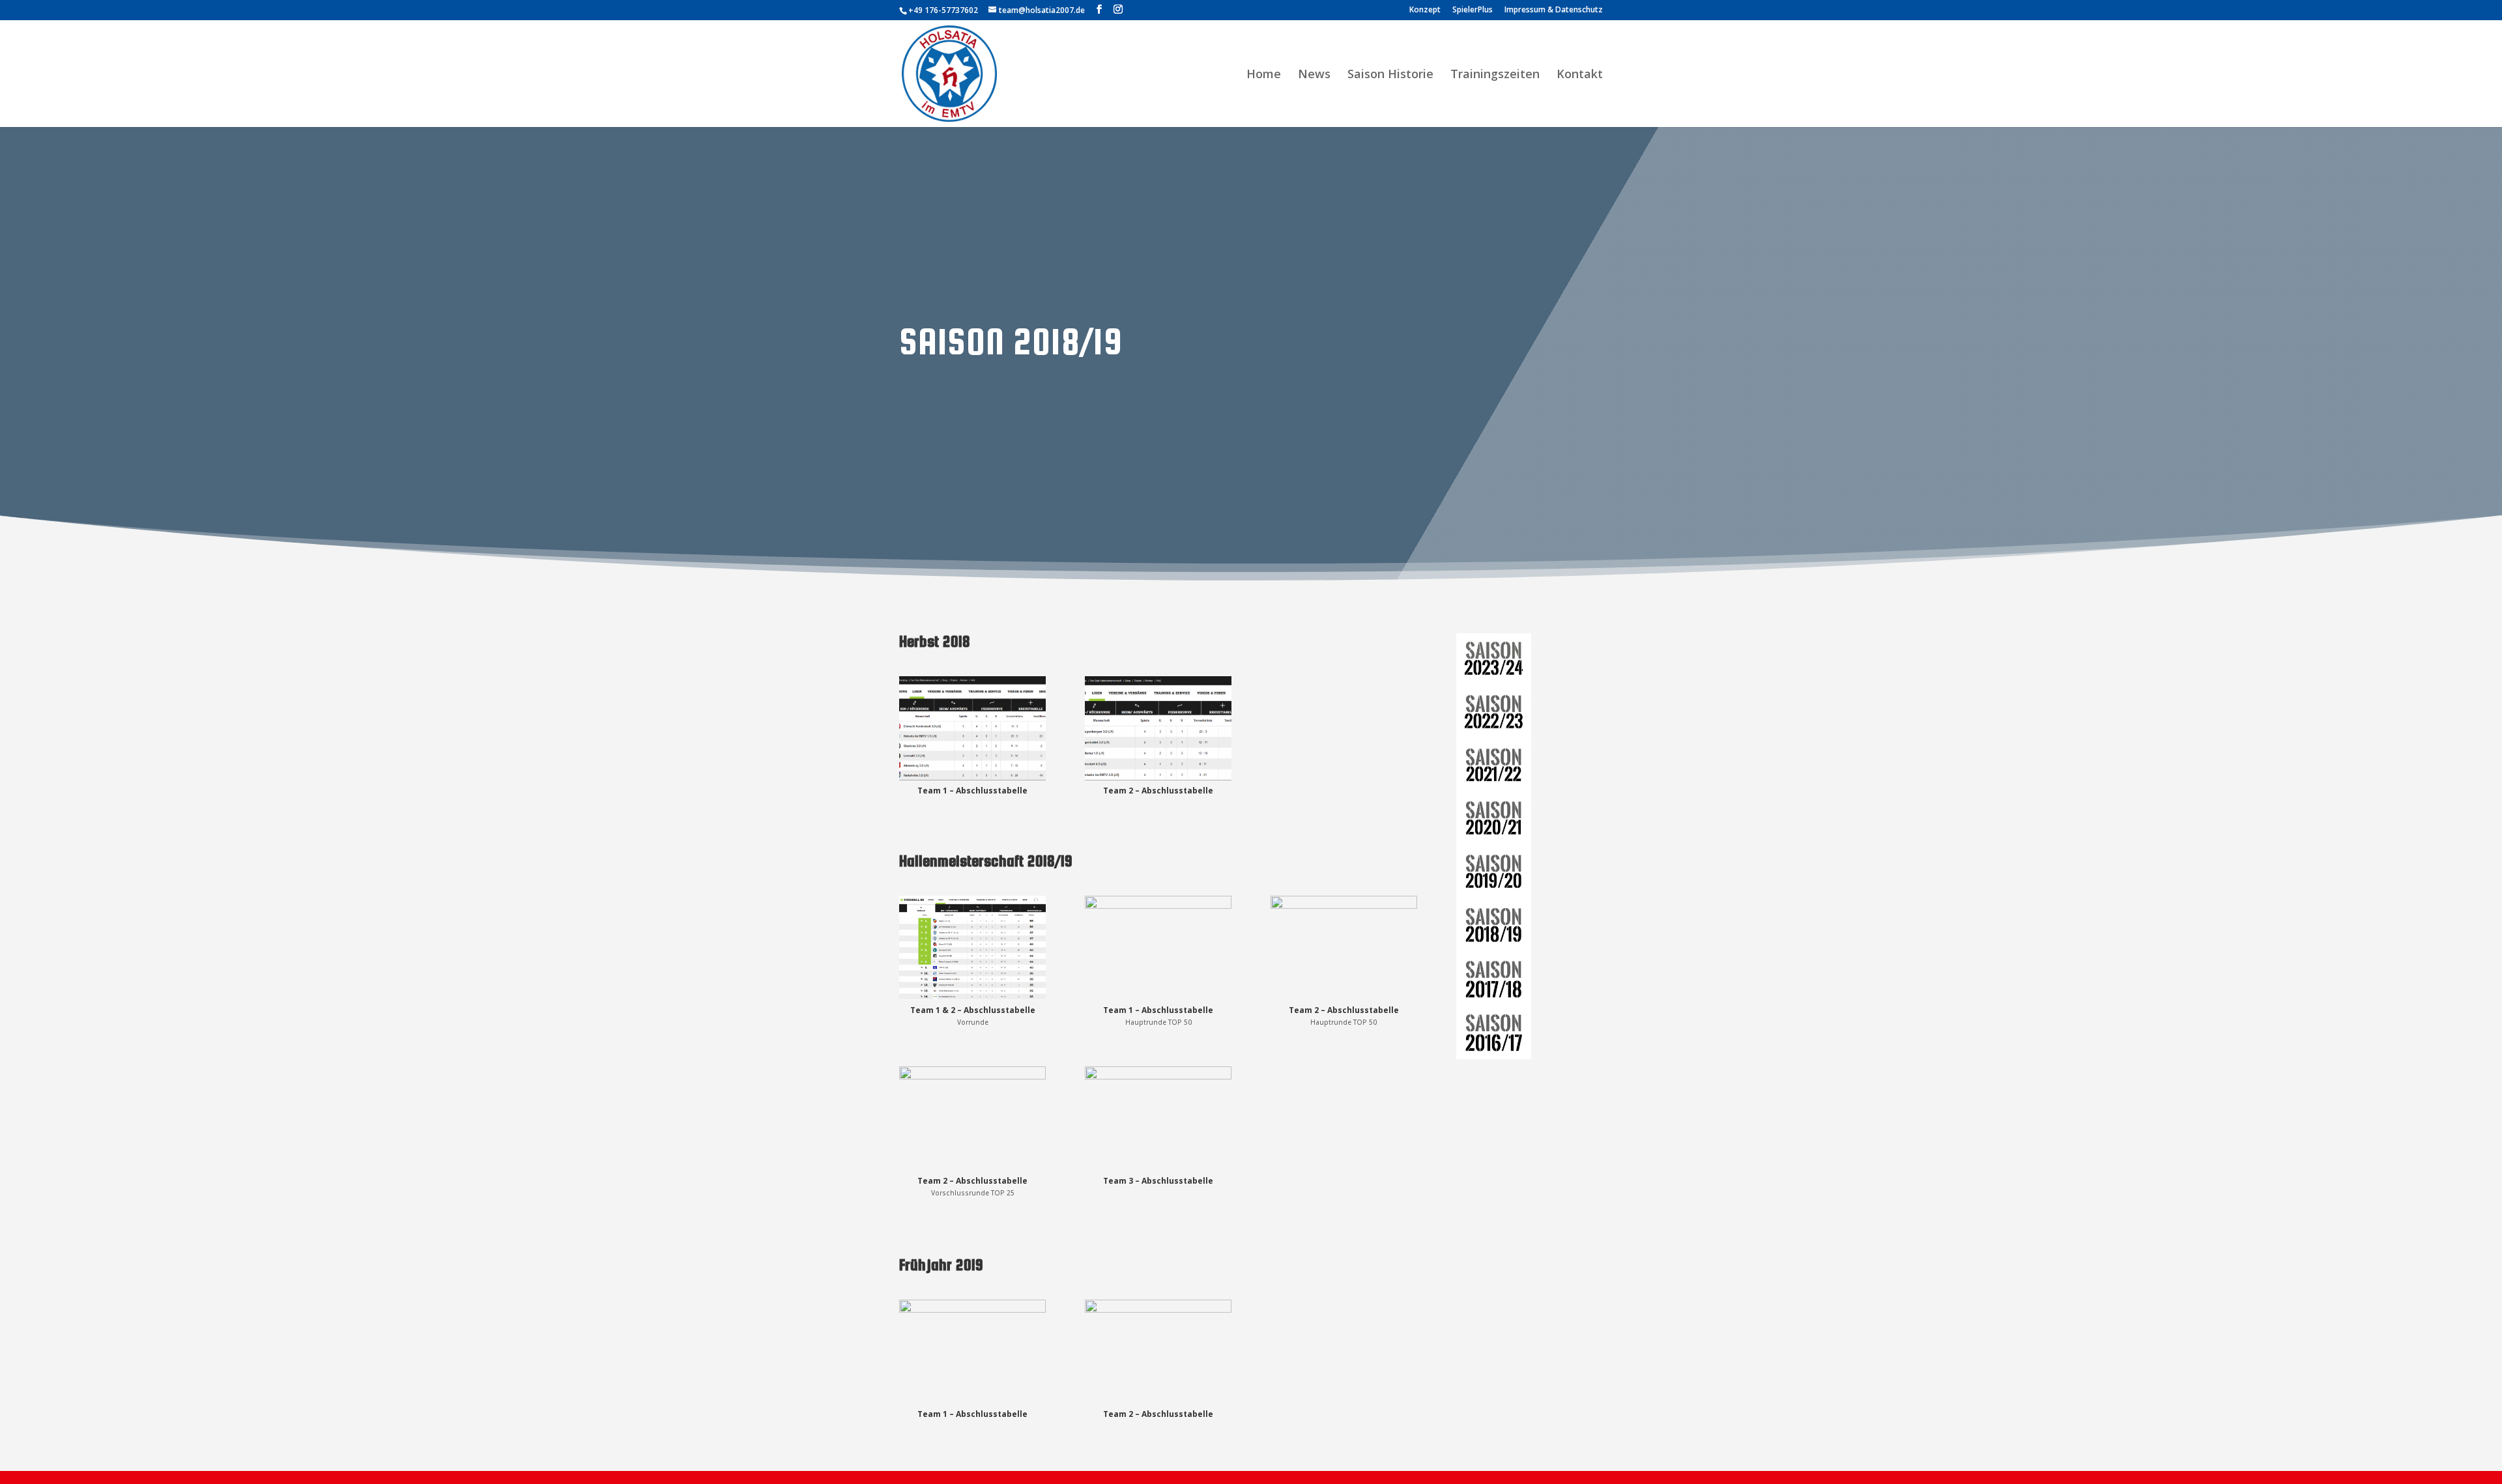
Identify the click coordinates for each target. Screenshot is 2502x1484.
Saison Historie (1390, 75)
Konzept (1425, 10)
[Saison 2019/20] (1494, 873)
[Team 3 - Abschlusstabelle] (1158, 1170)
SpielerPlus (1473, 10)
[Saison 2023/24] (1494, 660)
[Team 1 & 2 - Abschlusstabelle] (972, 1000)
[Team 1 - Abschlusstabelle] (972, 780)
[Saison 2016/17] (1494, 1033)
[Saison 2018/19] (1494, 926)
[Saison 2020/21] (1494, 820)
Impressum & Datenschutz (1554, 10)
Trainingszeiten (1495, 75)
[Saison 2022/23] (1494, 713)
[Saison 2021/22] (1494, 767)
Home (1264, 75)
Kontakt (1580, 75)
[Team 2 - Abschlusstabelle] (1158, 780)
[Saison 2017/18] (1494, 979)
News (1314, 75)
